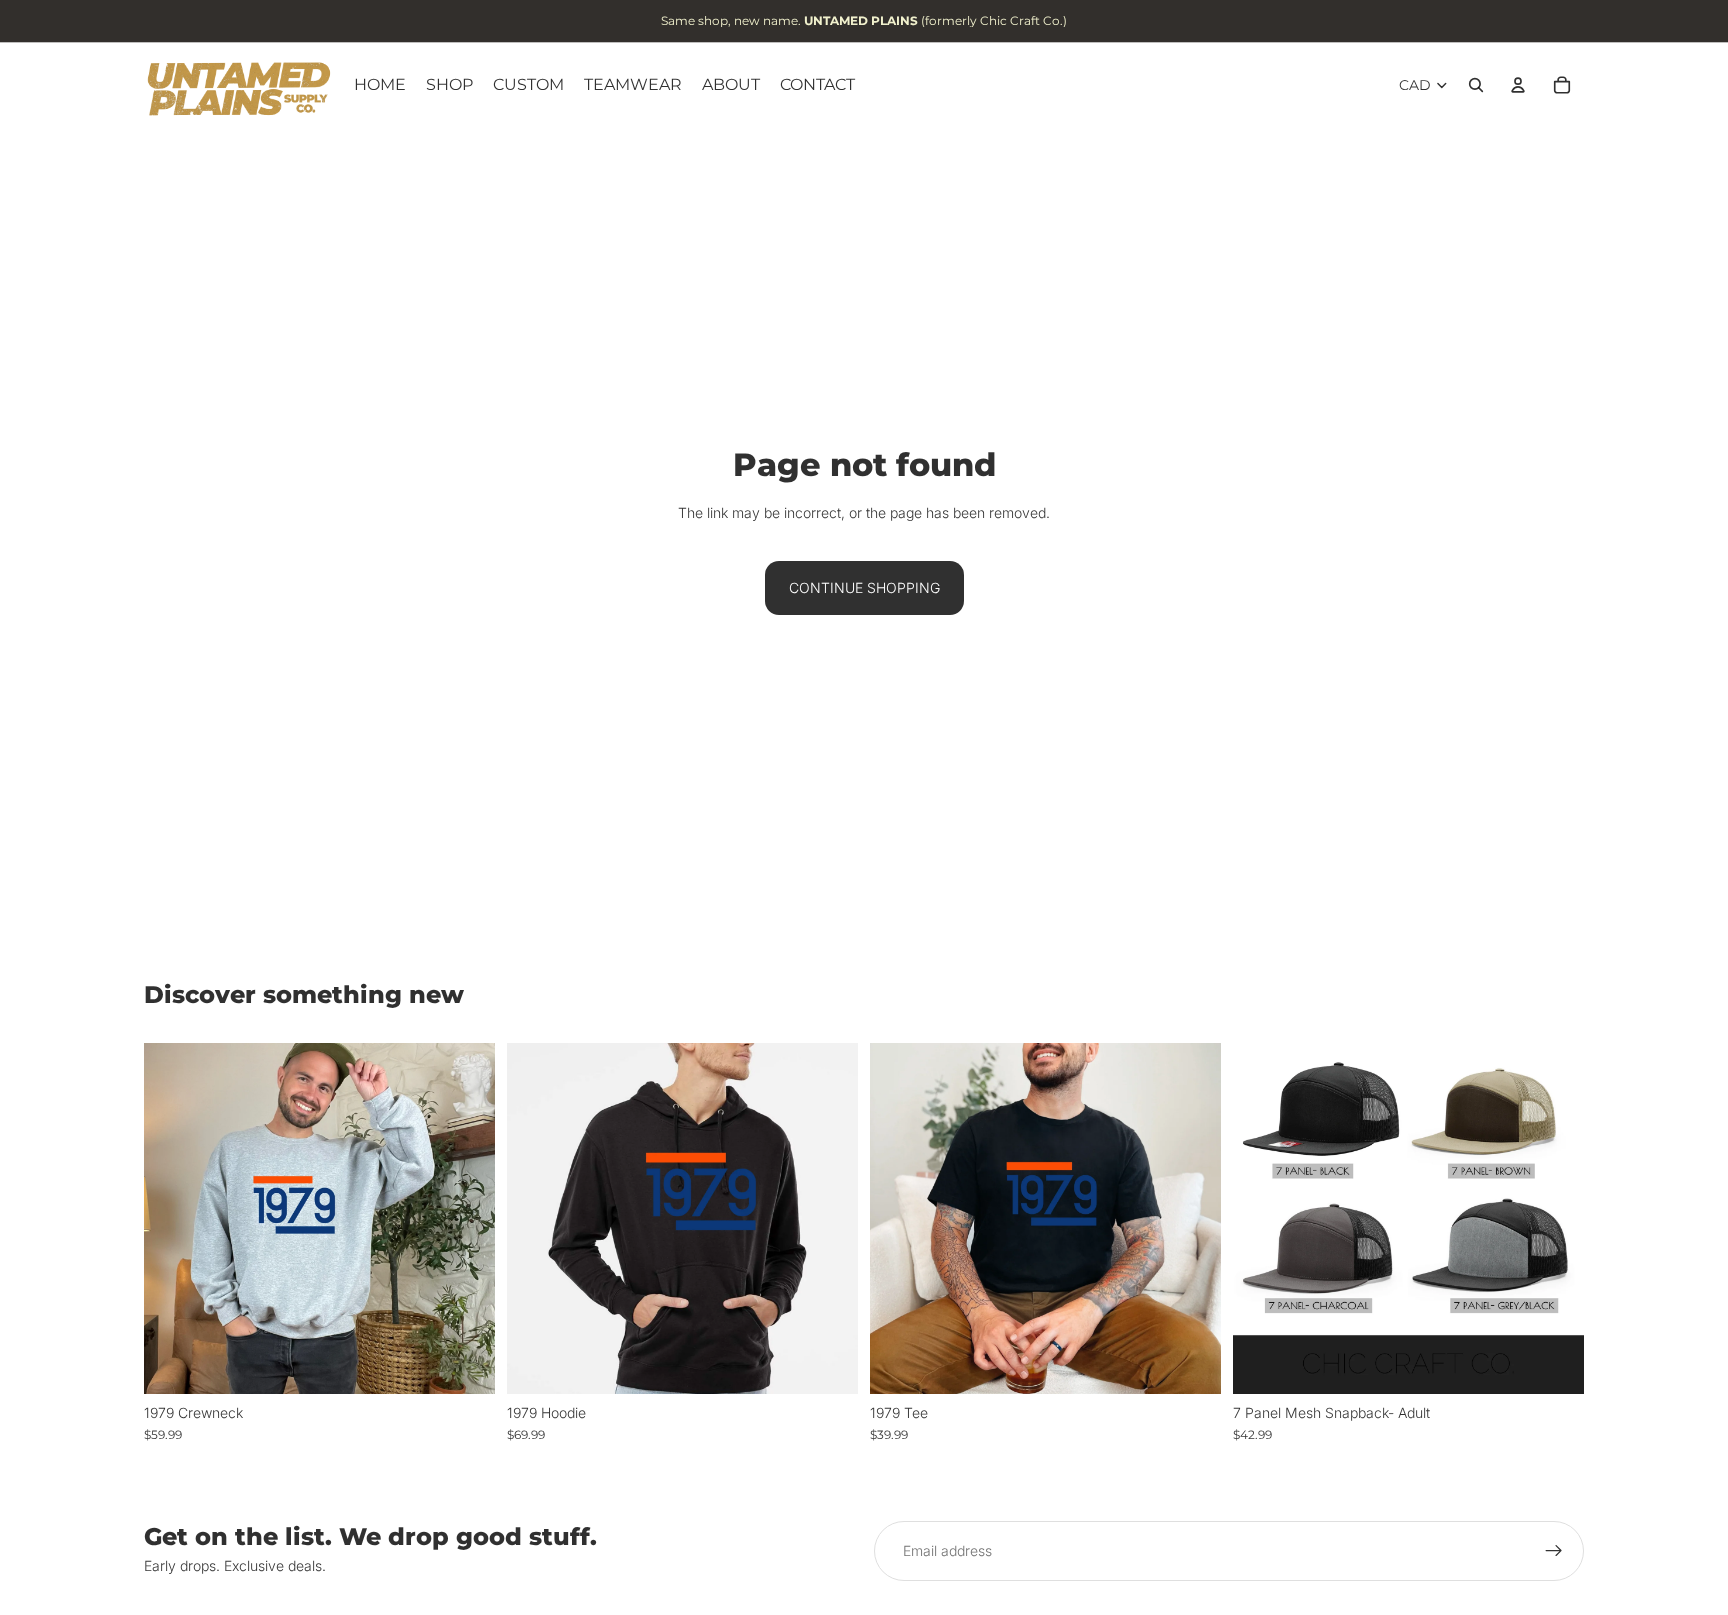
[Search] (1476, 85)
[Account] (1518, 85)
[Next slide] (1554, 1218)
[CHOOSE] (464, 1363)
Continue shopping (864, 587)
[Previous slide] (1263, 1218)
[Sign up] (1554, 1551)
